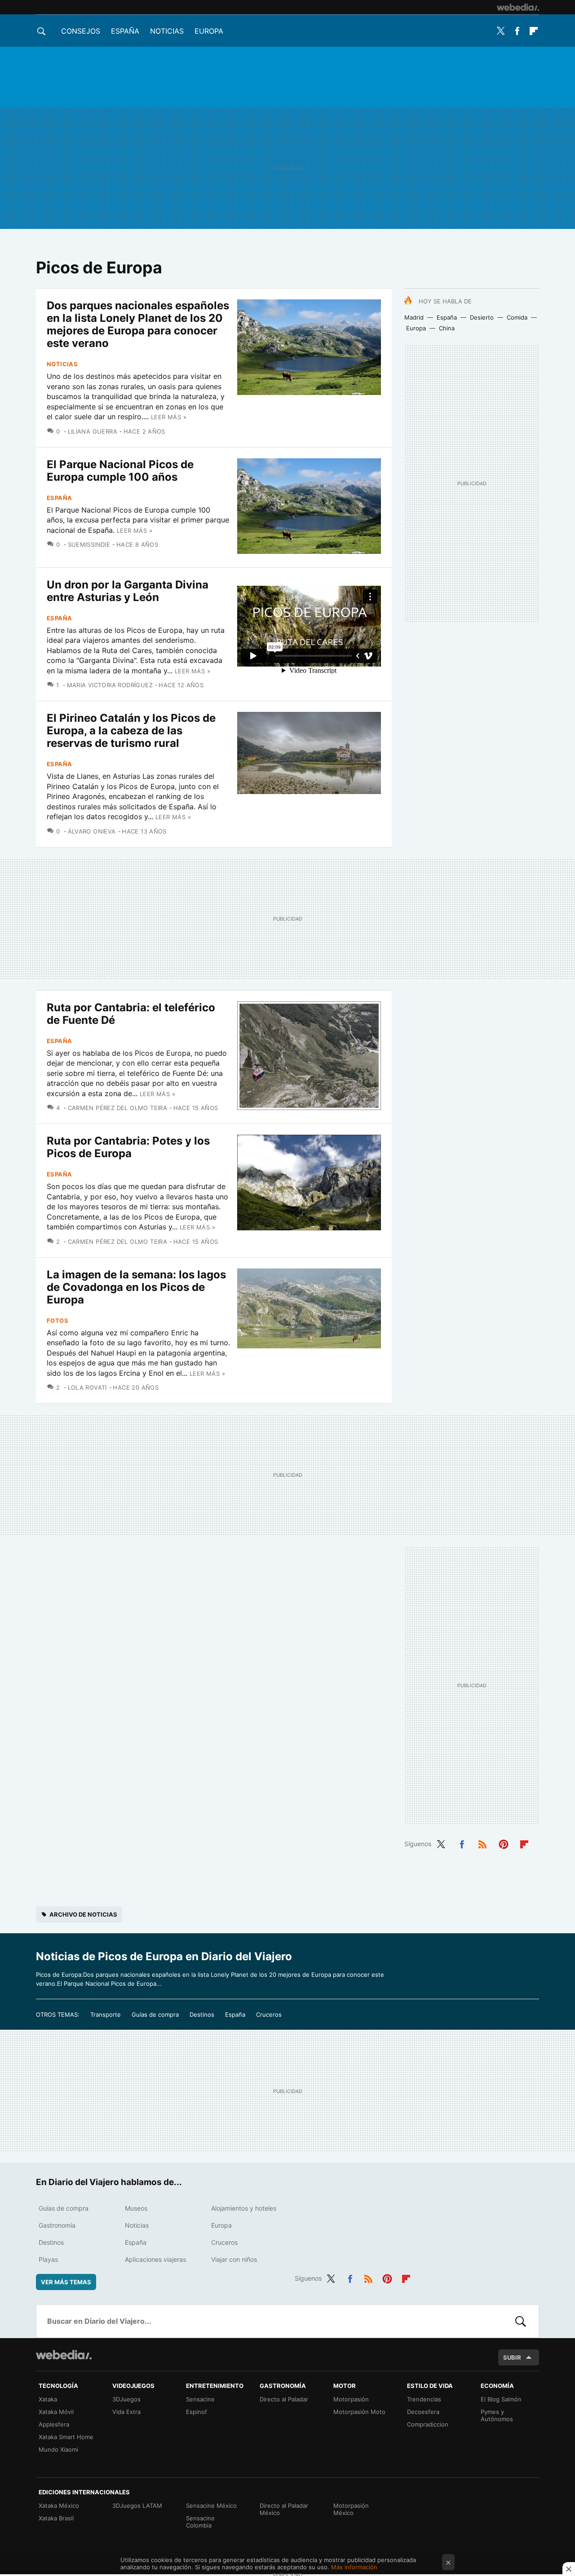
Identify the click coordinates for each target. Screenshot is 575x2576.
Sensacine (200, 2399)
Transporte (106, 2014)
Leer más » (169, 417)
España (125, 31)
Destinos (202, 2014)
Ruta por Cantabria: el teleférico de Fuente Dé (131, 1014)
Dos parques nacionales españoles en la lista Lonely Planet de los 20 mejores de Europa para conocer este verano (138, 324)
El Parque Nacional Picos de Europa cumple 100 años (120, 471)
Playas (48, 2259)
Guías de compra (155, 2014)
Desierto (482, 317)
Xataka (48, 2399)
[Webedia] (518, 7)
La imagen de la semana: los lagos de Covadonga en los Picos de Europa (136, 1287)
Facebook (517, 31)
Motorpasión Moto (359, 2412)
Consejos (81, 31)
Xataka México (59, 2506)
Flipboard (534, 31)
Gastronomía (57, 2225)
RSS (482, 1843)
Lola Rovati (87, 1387)
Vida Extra (126, 2412)
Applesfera (54, 2424)
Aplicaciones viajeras (155, 2259)
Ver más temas (66, 2282)
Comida (517, 317)
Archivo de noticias (83, 1914)
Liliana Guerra (93, 431)
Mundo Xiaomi (58, 2449)
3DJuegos (126, 2399)
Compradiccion (428, 2424)
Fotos (57, 1321)
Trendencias (424, 2399)
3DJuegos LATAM (137, 2506)
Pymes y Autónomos (497, 2415)
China (447, 328)
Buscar (521, 2321)
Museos (136, 2208)
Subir (512, 2357)
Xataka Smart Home (66, 2437)
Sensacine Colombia (200, 2522)
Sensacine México (211, 2506)
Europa (209, 31)
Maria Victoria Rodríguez (110, 685)
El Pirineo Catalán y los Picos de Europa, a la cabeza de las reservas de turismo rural (131, 731)
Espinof (197, 2412)
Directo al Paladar (284, 2399)
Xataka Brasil (56, 2518)
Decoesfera (423, 2412)
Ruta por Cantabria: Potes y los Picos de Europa (128, 1147)
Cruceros (269, 2014)
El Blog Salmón (501, 2399)
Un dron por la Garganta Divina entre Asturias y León (128, 591)
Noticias (167, 31)
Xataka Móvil (56, 2412)
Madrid (414, 317)
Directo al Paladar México (284, 2509)
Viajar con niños (234, 2259)
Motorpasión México (351, 2509)
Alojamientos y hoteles (244, 2208)
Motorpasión (351, 2399)
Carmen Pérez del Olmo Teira (117, 1108)
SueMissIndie (89, 544)
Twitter (500, 31)
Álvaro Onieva (92, 831)
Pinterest (504, 1843)
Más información (354, 2567)
